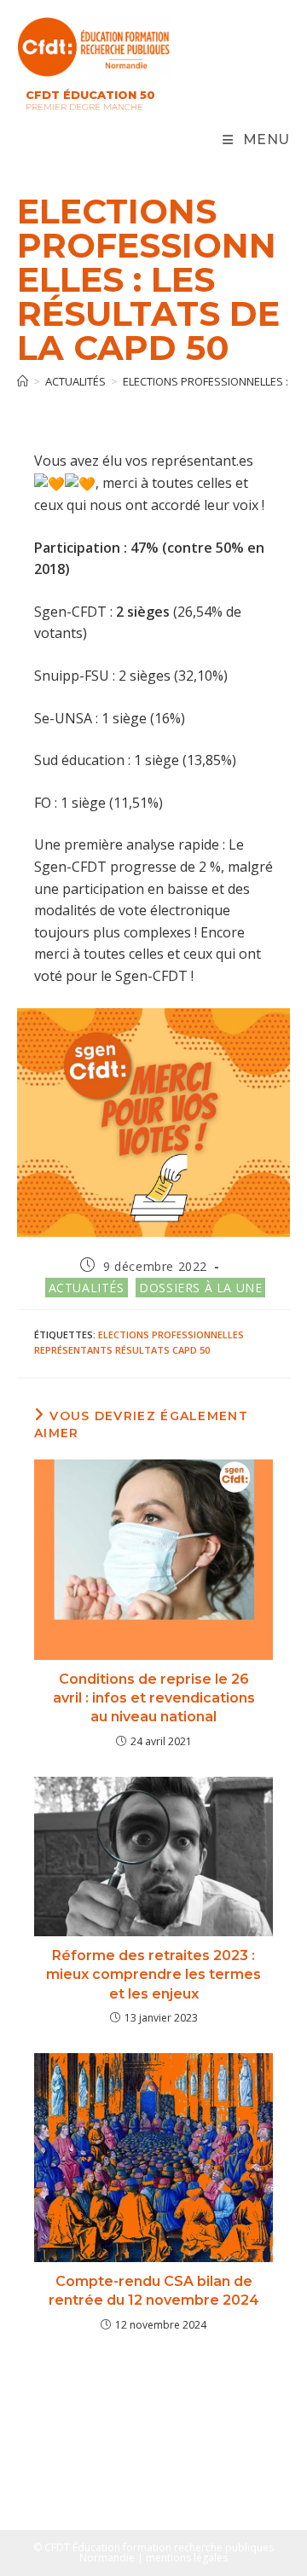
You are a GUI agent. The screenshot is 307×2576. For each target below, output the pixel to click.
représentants (73, 1350)
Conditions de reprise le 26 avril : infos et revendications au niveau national (154, 1698)
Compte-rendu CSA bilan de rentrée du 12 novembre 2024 (154, 2291)
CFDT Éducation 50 (90, 95)
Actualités (87, 1288)
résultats (142, 1350)
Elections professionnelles (171, 1334)
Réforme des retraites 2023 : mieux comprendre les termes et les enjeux (153, 1975)
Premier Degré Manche (84, 107)
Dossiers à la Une (200, 1288)
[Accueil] (23, 381)
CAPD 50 (191, 1350)
